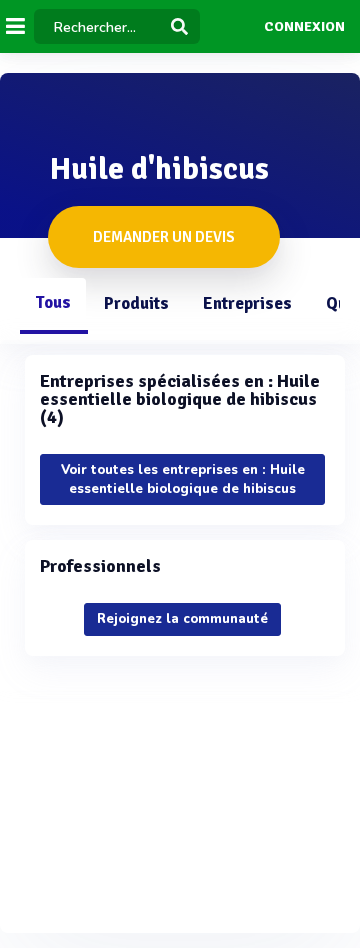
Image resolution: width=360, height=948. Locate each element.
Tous (53, 302)
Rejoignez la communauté (182, 619)
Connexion (304, 27)
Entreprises (247, 303)
